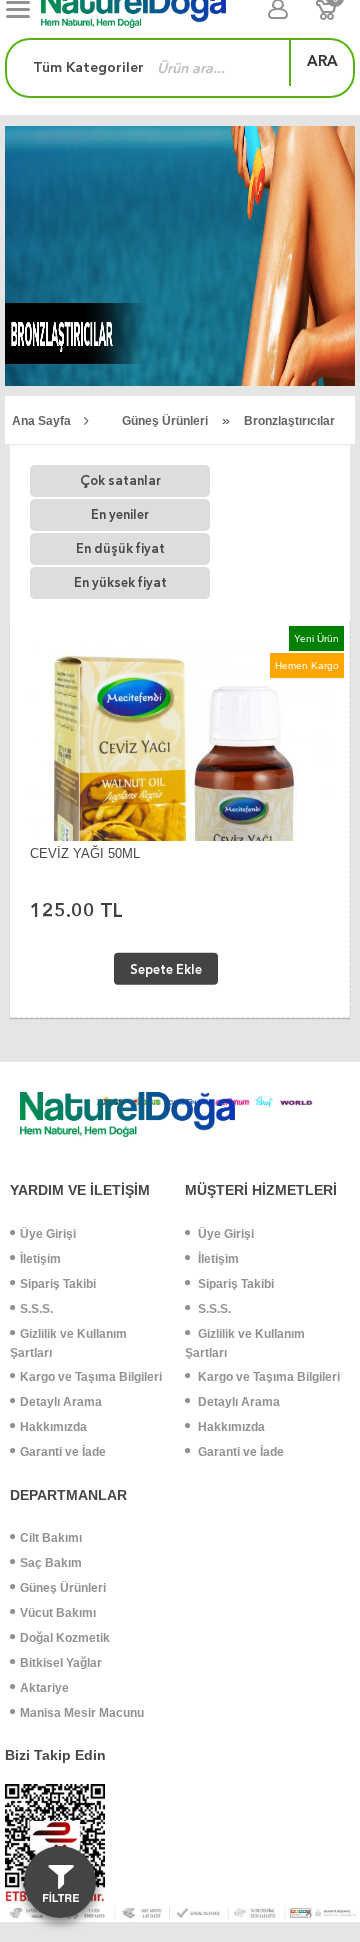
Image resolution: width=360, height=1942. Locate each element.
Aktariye (44, 1688)
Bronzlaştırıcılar (289, 421)
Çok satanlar (120, 480)
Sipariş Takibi (58, 1284)
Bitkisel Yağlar (61, 1663)
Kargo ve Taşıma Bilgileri (91, 1377)
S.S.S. (36, 1309)
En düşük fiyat (120, 548)
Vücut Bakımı (58, 1613)
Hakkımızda (53, 1427)
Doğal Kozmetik (65, 1638)
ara (322, 61)
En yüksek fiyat (120, 582)
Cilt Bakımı (51, 1538)
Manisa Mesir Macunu (82, 1713)
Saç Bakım (51, 1563)
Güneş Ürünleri (165, 421)
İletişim (40, 1259)
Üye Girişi (48, 1234)
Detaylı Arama (61, 1402)
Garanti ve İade (63, 1452)
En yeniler (120, 514)
